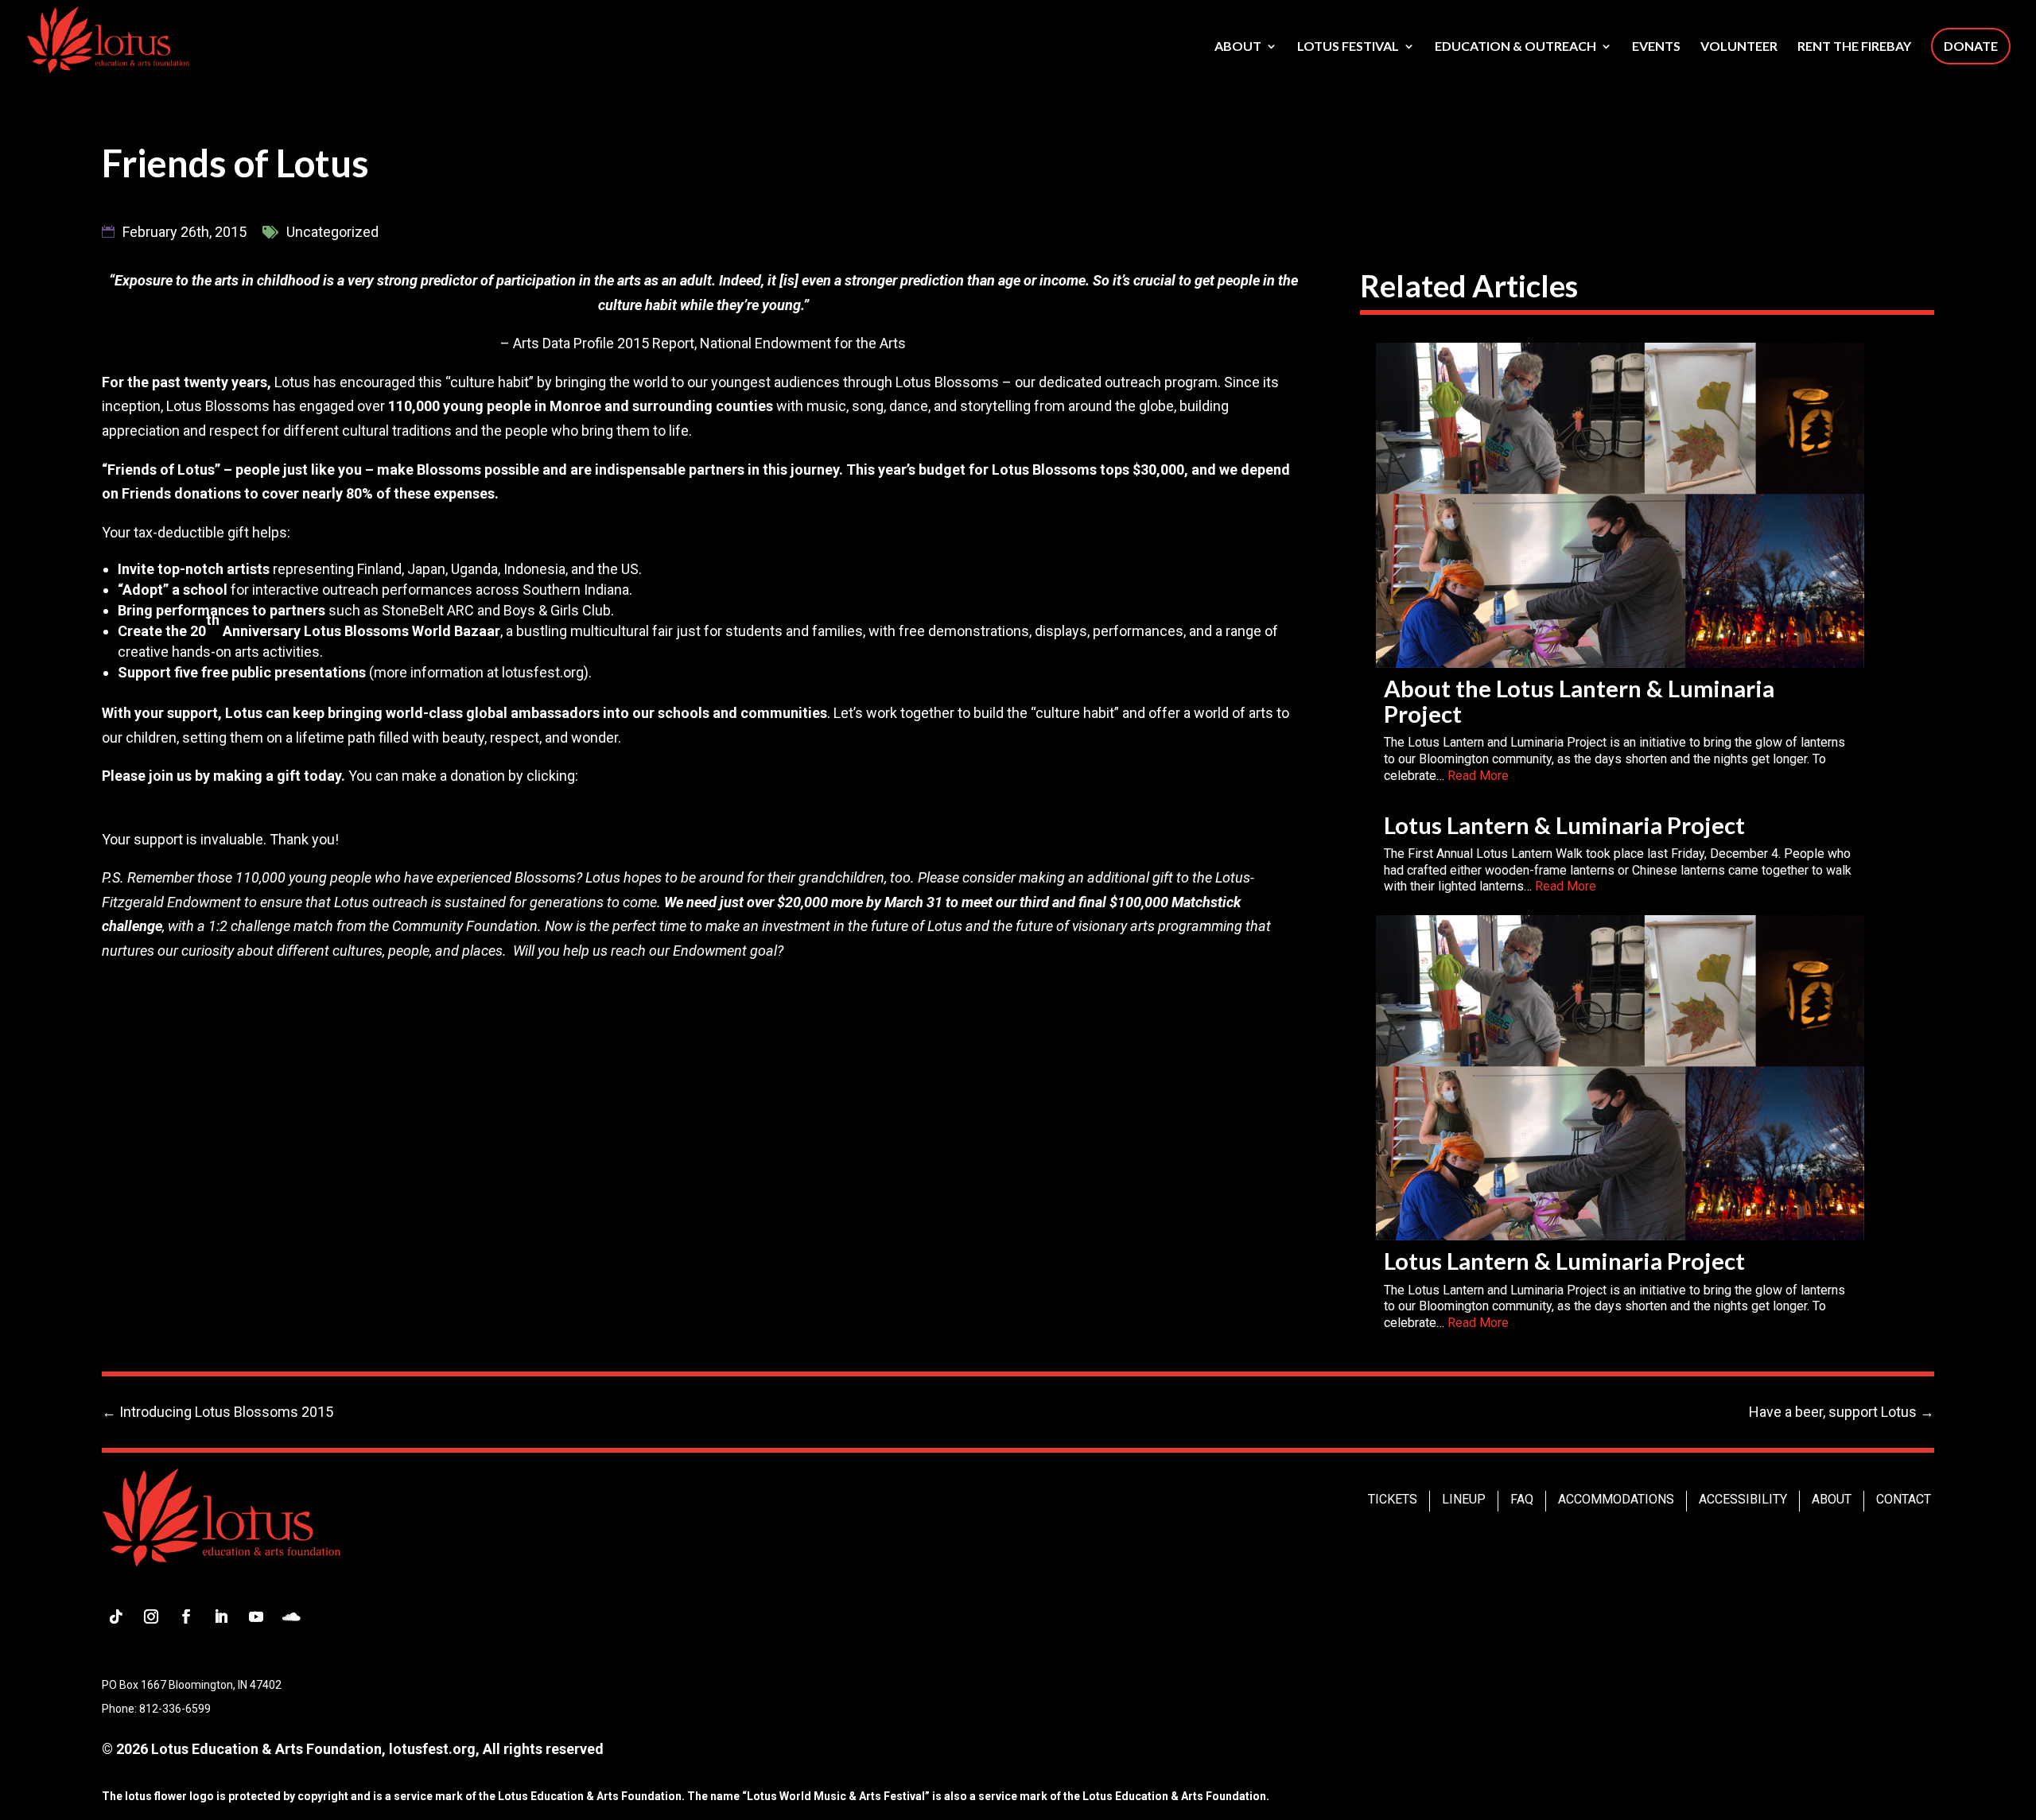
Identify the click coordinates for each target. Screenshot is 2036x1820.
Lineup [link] (1464, 1499)
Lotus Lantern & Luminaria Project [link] (1564, 825)
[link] (108, 38)
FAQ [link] (1522, 1499)
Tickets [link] (1393, 1499)
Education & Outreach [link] (1515, 47)
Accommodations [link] (1616, 1499)
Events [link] (1656, 47)
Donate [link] (1971, 46)
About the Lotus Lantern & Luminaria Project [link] (1579, 701)
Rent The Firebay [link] (1854, 47)
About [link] (1238, 47)
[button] (116, 1616)
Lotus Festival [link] (1348, 47)
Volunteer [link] (1739, 47)
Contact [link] (1904, 1499)
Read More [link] (1478, 776)
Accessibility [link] (1743, 1499)
